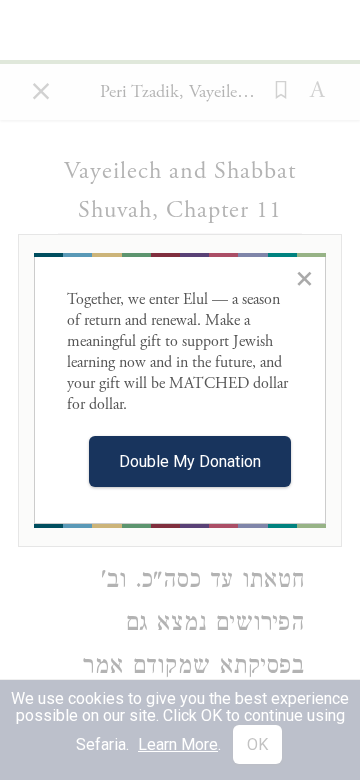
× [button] (304, 278)
